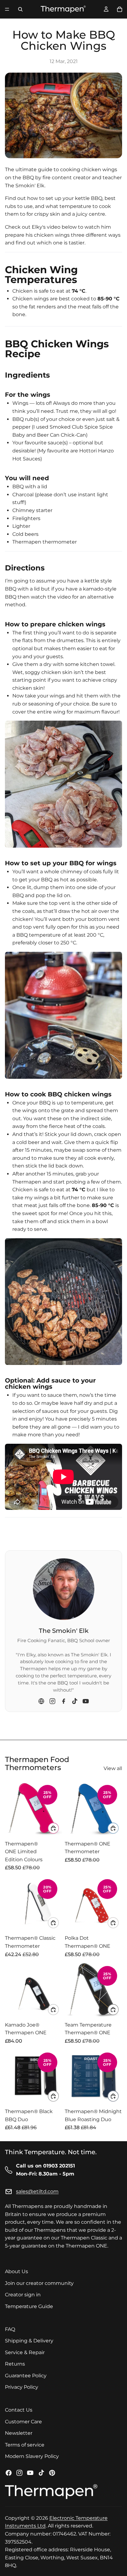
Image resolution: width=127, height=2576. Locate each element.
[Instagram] (52, 1701)
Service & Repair (25, 2352)
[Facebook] (63, 1701)
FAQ (10, 2329)
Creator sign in (23, 2295)
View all (113, 1768)
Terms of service (25, 2445)
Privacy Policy (22, 2387)
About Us (16, 2271)
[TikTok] (75, 1701)
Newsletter (19, 2433)
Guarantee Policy (26, 2376)
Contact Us (19, 2410)
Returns (15, 2364)
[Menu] (7, 9)
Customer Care (23, 2421)
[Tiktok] (41, 2473)
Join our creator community (39, 2283)
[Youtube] (30, 2473)
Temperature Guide (29, 2306)
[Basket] (120, 9)
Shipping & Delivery (29, 2341)
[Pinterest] (52, 2473)
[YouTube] (86, 1701)
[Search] (20, 9)
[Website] (41, 1701)
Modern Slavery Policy (32, 2456)
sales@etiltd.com (37, 2191)
